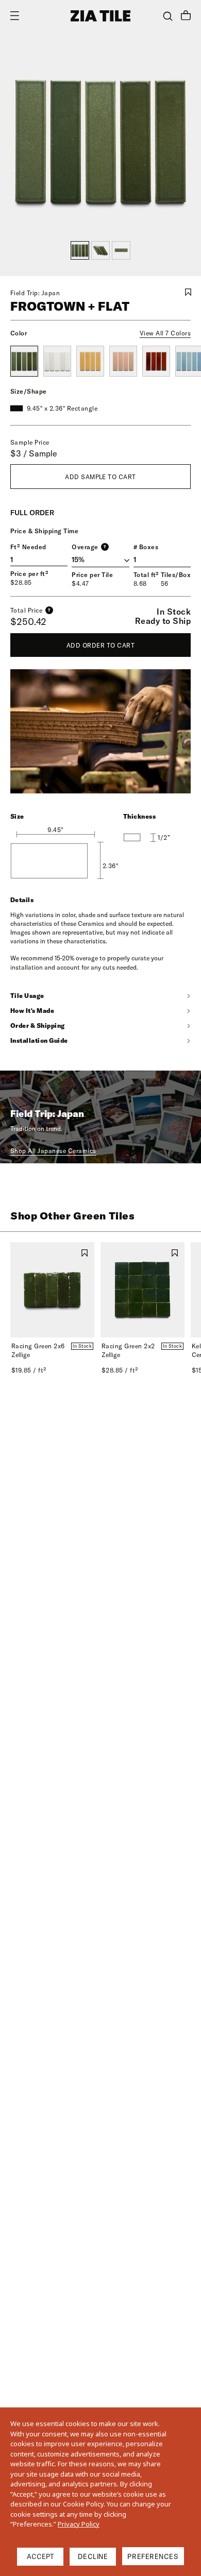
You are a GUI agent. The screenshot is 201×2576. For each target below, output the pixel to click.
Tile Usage (27, 996)
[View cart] (186, 16)
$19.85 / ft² (29, 1370)
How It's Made (32, 1011)
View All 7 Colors (165, 333)
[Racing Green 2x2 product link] (143, 1290)
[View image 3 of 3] (121, 250)
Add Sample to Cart (100, 477)
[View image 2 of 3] (100, 250)
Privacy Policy (79, 2524)
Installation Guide (39, 1040)
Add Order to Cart (100, 645)
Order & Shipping (38, 1026)
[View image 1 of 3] (80, 250)
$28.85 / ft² (120, 1370)
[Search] (168, 16)
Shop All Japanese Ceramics (53, 1151)
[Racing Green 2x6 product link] (52, 1290)
